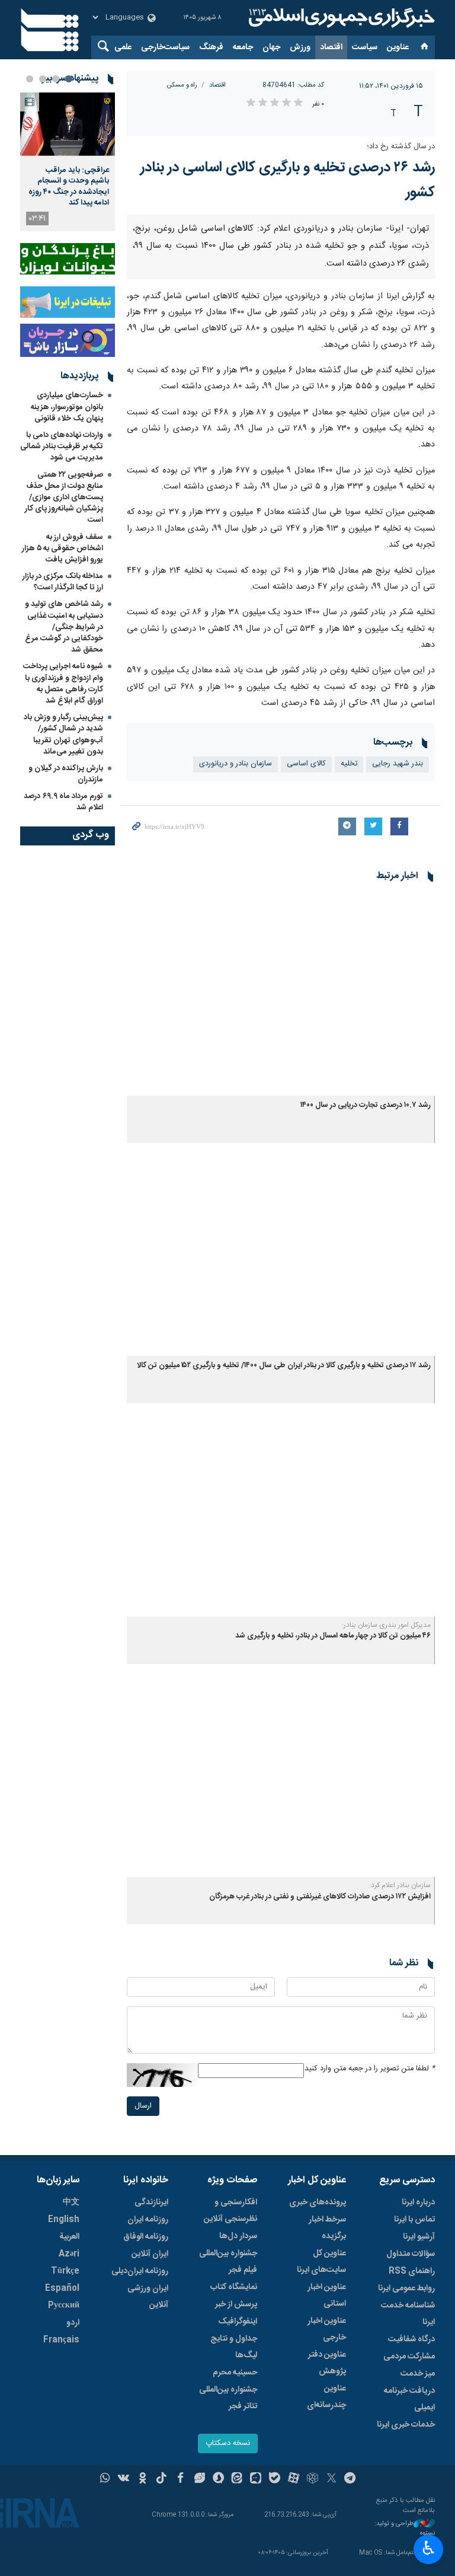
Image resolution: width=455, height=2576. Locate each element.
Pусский (64, 2306)
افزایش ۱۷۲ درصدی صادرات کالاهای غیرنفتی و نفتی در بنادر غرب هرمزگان (320, 1897)
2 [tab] (56, 79)
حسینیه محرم (235, 2373)
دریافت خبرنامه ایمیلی (409, 2399)
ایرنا (340, 18)
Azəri (69, 2254)
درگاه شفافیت (411, 2339)
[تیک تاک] (161, 2479)
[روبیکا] (313, 2479)
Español (62, 2288)
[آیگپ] (256, 2479)
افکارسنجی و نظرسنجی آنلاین (230, 2211)
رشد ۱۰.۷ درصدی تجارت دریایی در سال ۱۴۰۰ (366, 1105)
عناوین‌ (398, 47)
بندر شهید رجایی (398, 764)
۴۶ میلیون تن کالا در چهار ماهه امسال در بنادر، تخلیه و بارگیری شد (333, 1636)
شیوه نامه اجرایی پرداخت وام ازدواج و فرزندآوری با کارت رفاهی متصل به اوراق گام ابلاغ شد (63, 684)
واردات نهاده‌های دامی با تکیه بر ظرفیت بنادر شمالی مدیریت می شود (62, 446)
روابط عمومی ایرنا (406, 2288)
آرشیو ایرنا (419, 2237)
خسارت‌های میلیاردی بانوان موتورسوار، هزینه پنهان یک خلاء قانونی (67, 407)
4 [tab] (30, 79)
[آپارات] (294, 2479)
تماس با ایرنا (414, 2220)
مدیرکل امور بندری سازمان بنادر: (386, 1625)
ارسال (143, 2106)
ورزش (300, 47)
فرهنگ (211, 47)
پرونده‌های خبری (318, 2202)
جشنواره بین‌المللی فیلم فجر (228, 2262)
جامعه (243, 47)
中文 (71, 2202)
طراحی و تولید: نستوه (405, 2529)
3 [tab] (43, 79)
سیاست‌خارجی (165, 47)
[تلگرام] (350, 2479)
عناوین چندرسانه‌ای (326, 2397)
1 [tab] (69, 79)
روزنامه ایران (148, 2220)
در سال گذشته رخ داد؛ (401, 147)
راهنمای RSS (412, 2271)
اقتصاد (331, 47)
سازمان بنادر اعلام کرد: (400, 1885)
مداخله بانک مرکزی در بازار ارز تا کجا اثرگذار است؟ (63, 582)
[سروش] (218, 2479)
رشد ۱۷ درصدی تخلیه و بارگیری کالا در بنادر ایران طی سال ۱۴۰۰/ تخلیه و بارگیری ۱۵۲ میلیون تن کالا (284, 1366)
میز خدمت (418, 2374)
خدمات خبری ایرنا (406, 2425)
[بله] (275, 2479)
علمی (123, 47)
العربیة (69, 2237)
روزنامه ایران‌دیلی (140, 2271)
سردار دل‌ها (238, 2236)
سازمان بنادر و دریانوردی (235, 764)
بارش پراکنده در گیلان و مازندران (66, 774)
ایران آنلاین (150, 2254)
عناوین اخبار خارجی (327, 2329)
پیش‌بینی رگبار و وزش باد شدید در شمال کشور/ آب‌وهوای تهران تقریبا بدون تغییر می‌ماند (63, 735)
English (64, 2220)
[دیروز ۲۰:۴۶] (68, 124)
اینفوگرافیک (238, 2322)
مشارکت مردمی (409, 2357)
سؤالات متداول (411, 2254)
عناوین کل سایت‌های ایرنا (321, 2262)
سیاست (365, 47)
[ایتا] (237, 2479)
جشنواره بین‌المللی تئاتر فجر (228, 2398)
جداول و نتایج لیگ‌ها (234, 2347)
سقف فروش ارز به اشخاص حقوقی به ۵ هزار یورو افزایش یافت (63, 548)
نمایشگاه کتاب (234, 2287)
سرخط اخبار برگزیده (327, 2228)
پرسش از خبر (236, 2304)
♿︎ (429, 2548)
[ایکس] (331, 2479)
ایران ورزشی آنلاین (148, 2297)
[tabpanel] (68, 162)
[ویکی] (124, 2479)
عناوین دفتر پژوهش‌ (327, 2363)
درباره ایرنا (418, 2202)
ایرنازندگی (151, 2202)
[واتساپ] (105, 2479)
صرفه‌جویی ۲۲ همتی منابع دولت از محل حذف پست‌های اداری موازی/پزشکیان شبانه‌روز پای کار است (64, 498)
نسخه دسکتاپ (228, 2443)
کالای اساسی (306, 764)
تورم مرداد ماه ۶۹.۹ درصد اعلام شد (63, 802)
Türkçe (65, 2271)
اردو (73, 2323)
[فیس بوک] (180, 2479)
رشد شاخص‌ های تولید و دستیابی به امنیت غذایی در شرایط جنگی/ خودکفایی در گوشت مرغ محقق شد (64, 627)
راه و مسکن (182, 85)
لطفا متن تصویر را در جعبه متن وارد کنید (370, 2069)
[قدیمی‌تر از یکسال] (281, 993)
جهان (271, 47)
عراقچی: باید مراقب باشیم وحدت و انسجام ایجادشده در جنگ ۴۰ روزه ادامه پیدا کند (69, 186)
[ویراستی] (199, 2479)
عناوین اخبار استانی (327, 2296)
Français (61, 2340)
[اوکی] (142, 2479)
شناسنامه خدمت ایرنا (408, 2314)
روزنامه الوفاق (146, 2237)
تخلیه (349, 764)
